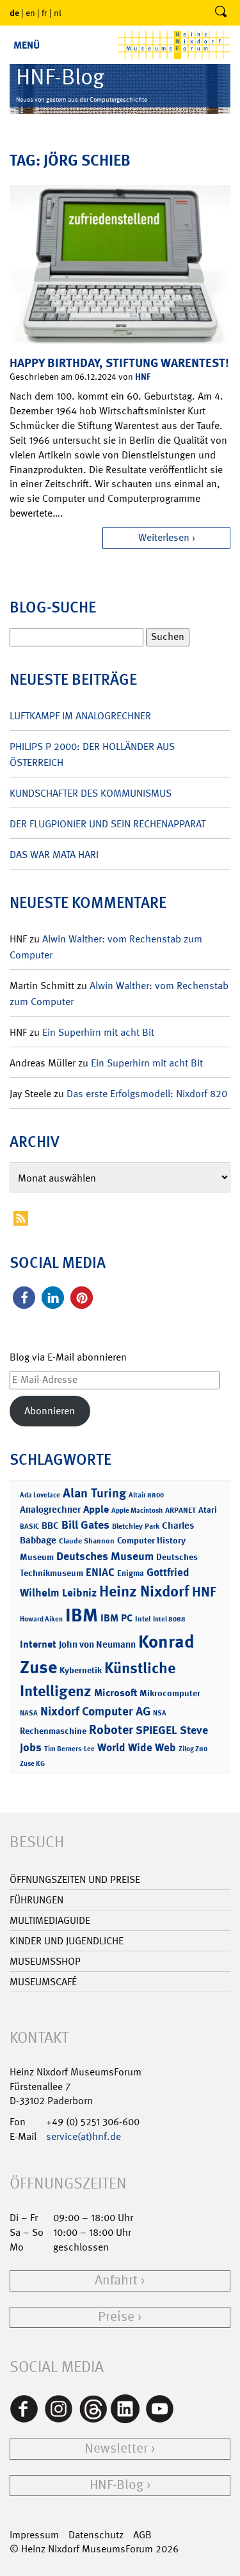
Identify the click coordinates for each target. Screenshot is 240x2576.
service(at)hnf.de (84, 2136)
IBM (82, 1615)
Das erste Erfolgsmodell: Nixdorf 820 (147, 1094)
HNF (143, 376)
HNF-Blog (116, 2485)
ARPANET (180, 1510)
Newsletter (116, 2448)
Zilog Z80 (193, 1749)
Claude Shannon (87, 1541)
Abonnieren (50, 1411)
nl (58, 13)
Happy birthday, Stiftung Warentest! (119, 363)
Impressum (34, 2535)
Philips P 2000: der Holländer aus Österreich (92, 754)
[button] (24, 1298)
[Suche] (221, 13)
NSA (160, 1713)
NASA (29, 1713)
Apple (96, 1509)
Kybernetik (81, 1670)
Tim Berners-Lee (69, 1749)
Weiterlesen (164, 537)
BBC (50, 1526)
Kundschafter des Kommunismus (91, 793)
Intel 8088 (169, 1619)
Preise (116, 2317)
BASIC (29, 1526)
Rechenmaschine (53, 1730)
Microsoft (116, 1693)
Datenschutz (96, 2535)
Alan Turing (94, 1493)
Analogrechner (50, 1510)
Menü (27, 45)
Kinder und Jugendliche (67, 1941)
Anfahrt (116, 2280)
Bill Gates (85, 1525)
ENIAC (100, 1572)
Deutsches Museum (105, 1556)
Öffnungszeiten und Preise (75, 1879)
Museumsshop (45, 1961)
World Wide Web (137, 1747)
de (14, 12)
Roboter (111, 1729)
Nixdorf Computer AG (95, 1711)
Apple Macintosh (137, 1510)
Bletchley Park (136, 1526)
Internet (38, 1644)
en (30, 13)
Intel (143, 1619)
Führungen (36, 1900)
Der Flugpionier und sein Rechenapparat (108, 824)
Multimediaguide (50, 1920)
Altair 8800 (146, 1495)
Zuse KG (32, 1764)
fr (44, 13)
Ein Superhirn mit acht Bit (98, 1032)
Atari (208, 1510)
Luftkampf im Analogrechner (80, 716)
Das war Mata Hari (54, 855)
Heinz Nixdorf (144, 1591)
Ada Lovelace (40, 1495)
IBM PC (116, 1618)
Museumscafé (43, 1982)
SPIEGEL (156, 1730)
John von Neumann (97, 1644)
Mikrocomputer (170, 1693)
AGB (142, 2535)
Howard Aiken (41, 1619)
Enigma (131, 1573)
